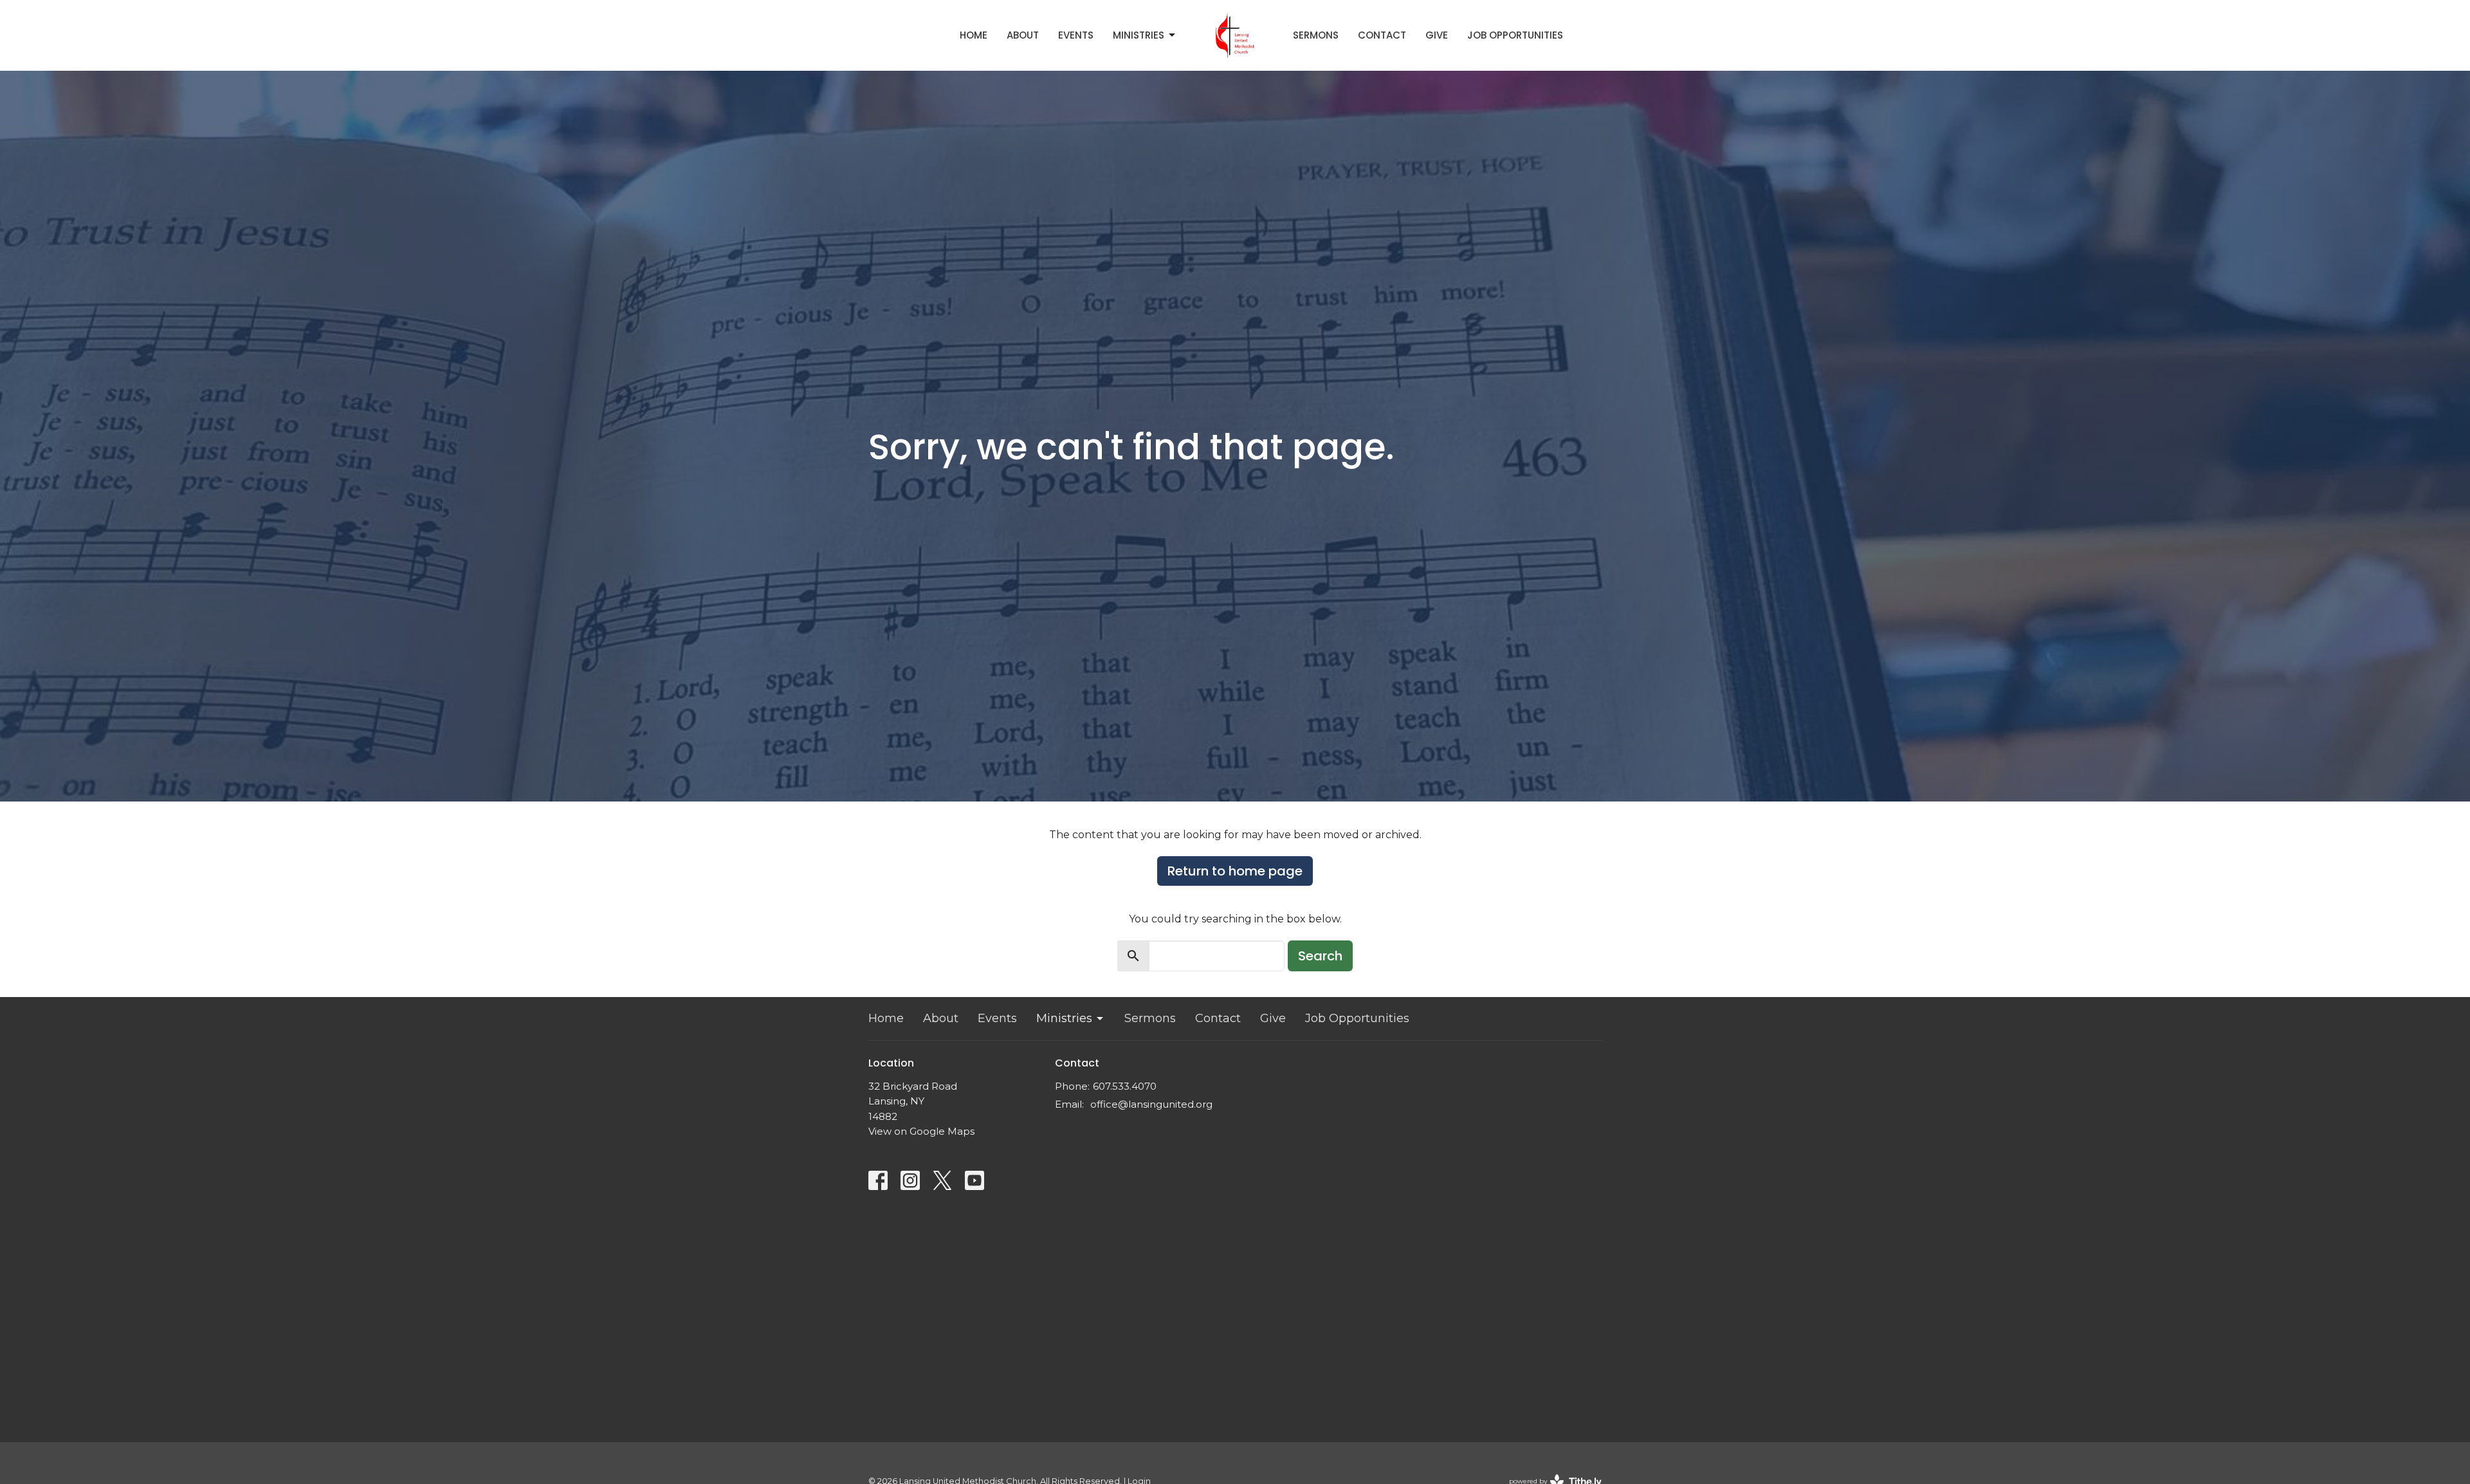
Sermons (1316, 35)
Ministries (1139, 35)
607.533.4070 (1125, 1086)
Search (1320, 956)
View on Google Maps (921, 1131)
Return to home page (1235, 871)
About (1023, 35)
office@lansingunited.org (1151, 1104)
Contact (1382, 35)
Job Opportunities (1515, 35)
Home (974, 35)
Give (1437, 35)
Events (1076, 35)
